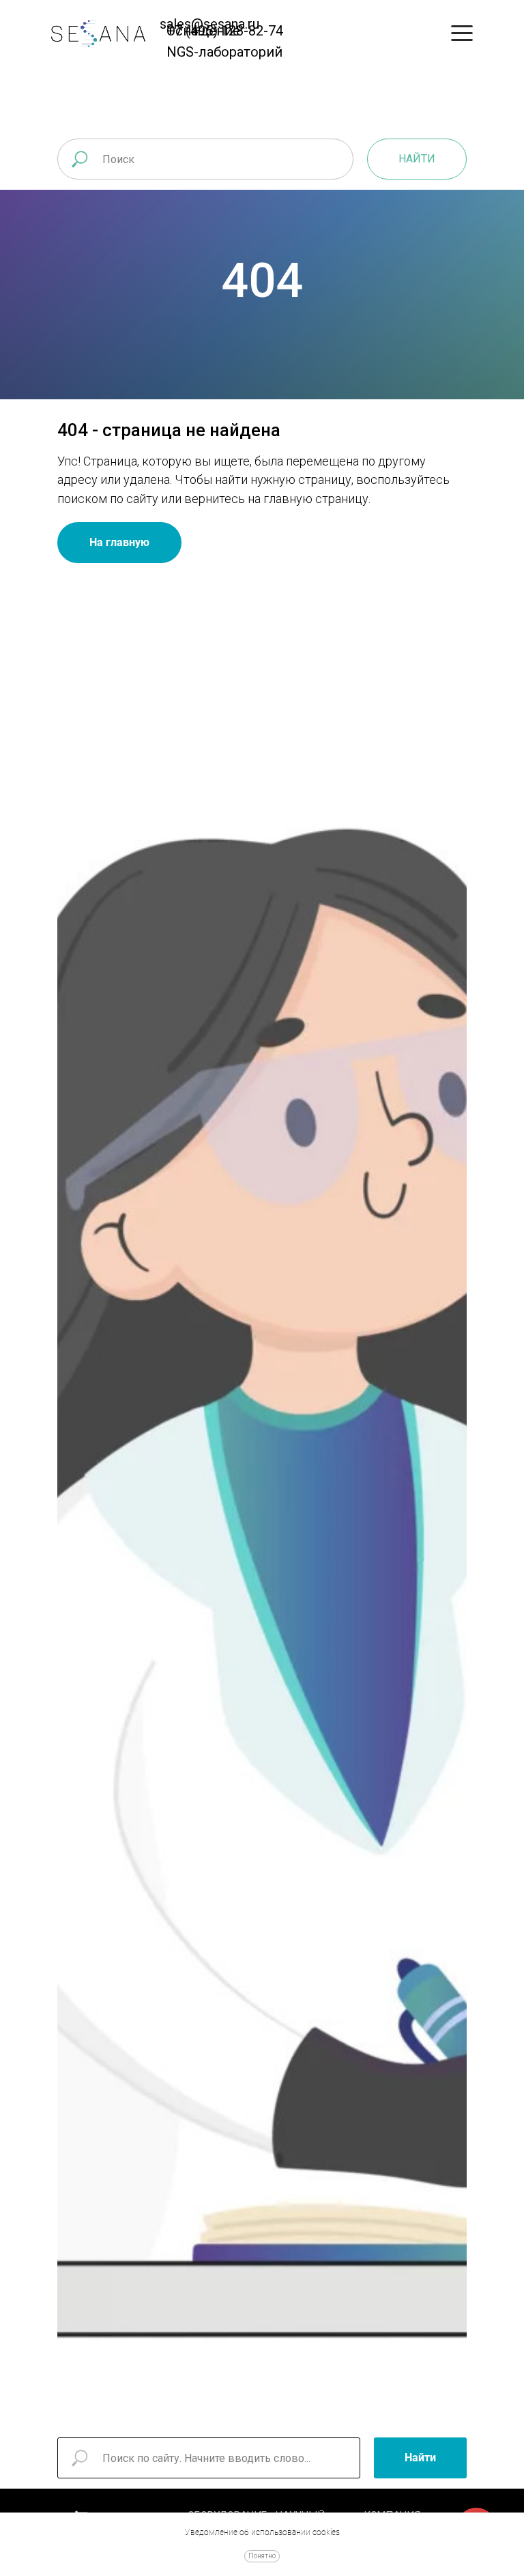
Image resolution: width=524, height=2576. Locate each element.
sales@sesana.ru (209, 24)
